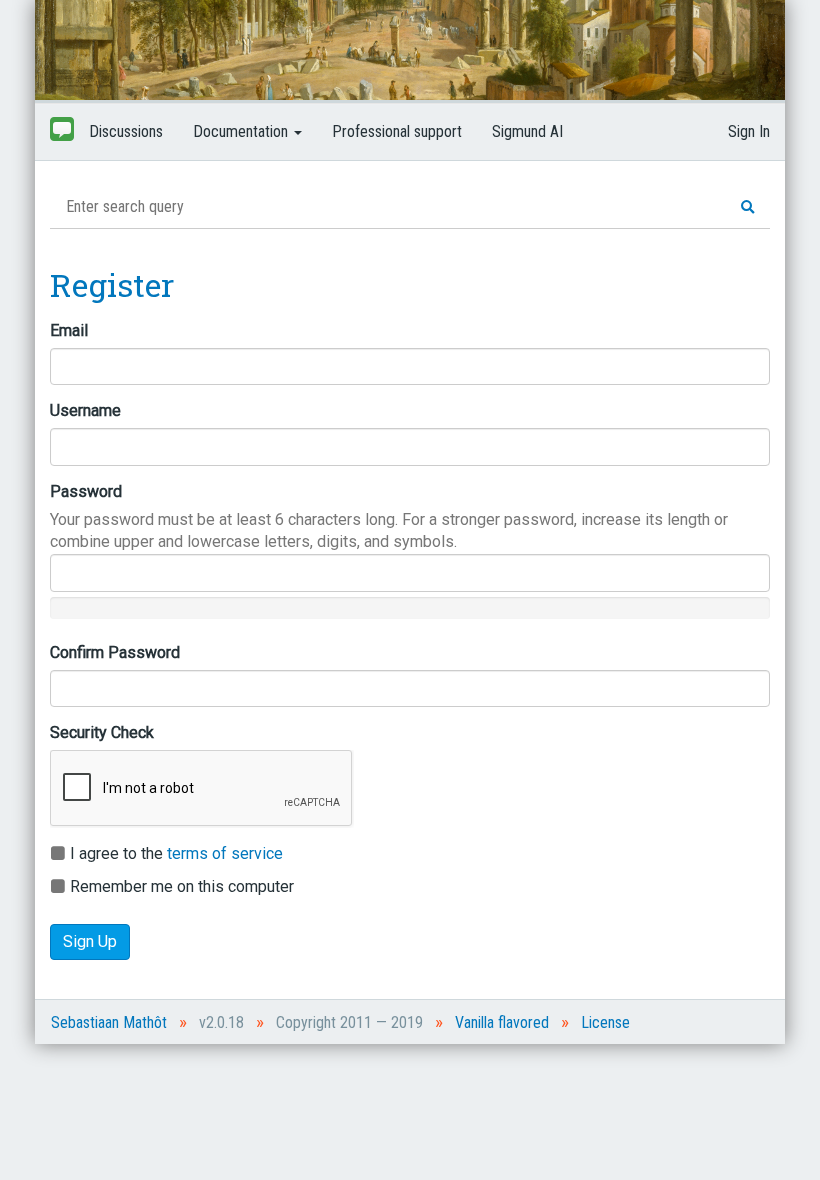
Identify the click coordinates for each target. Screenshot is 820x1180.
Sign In (749, 131)
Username (85, 410)
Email (69, 330)
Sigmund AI (527, 131)
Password (86, 491)
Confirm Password (115, 652)
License (605, 1022)
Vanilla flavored (502, 1022)
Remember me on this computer (180, 886)
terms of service (225, 853)
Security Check (102, 732)
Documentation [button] (242, 131)
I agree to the (174, 853)
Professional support (397, 131)
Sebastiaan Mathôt (109, 1022)
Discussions (126, 131)
